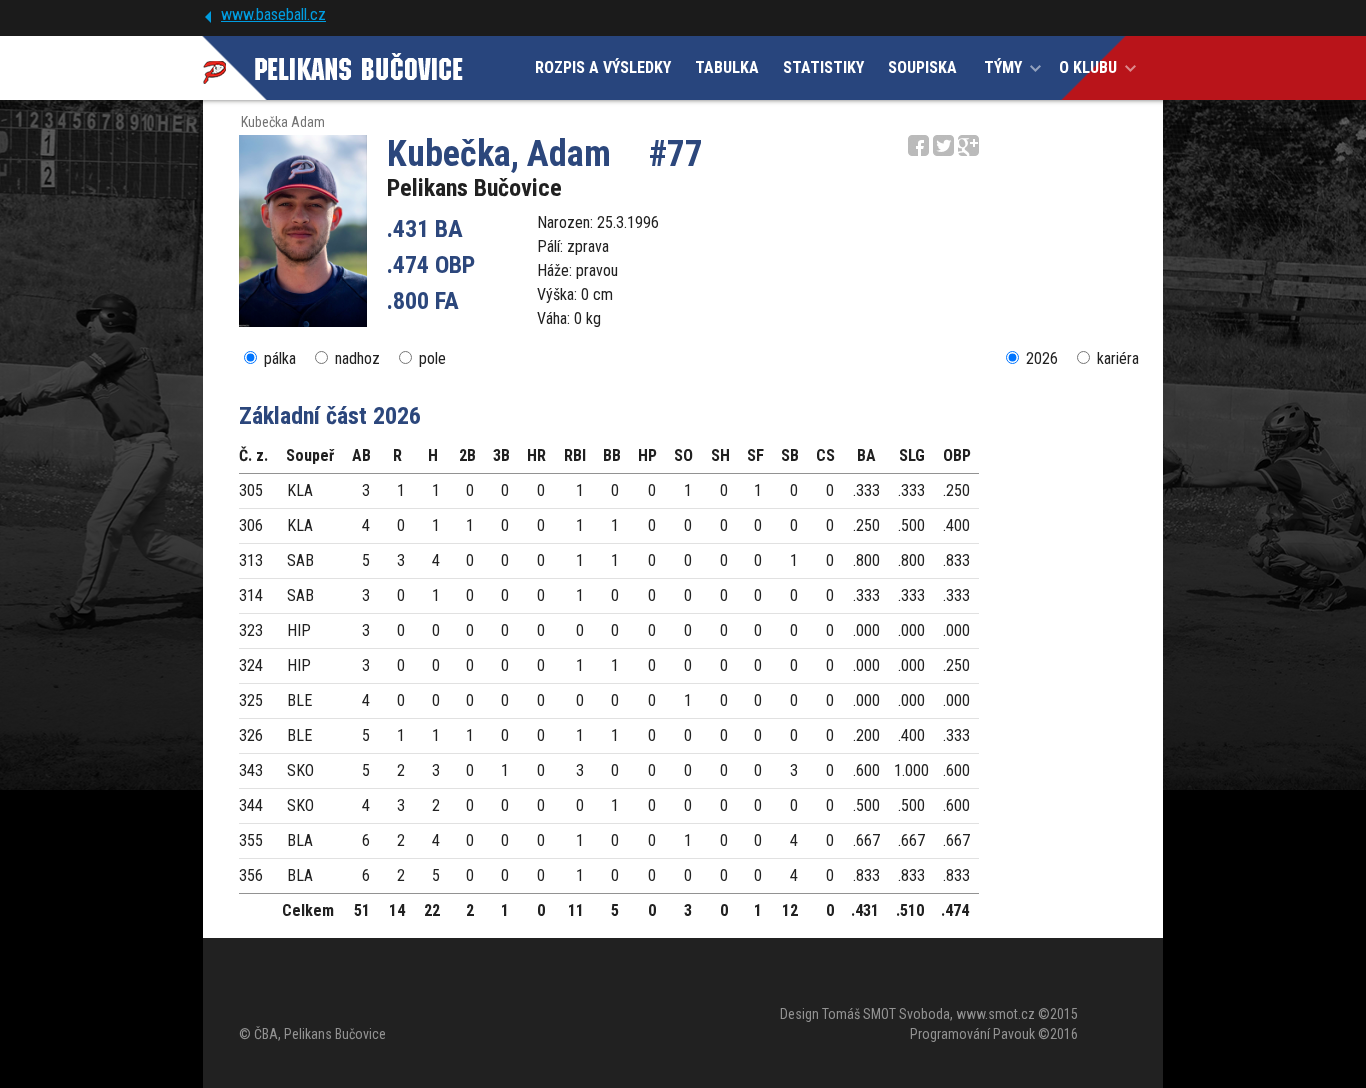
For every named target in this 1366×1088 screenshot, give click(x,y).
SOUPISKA (922, 67)
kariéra (1118, 358)
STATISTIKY (823, 67)
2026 (1042, 358)
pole (432, 358)
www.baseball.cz (273, 14)
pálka (280, 358)
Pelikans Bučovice (474, 188)
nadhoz (357, 358)
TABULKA (727, 67)
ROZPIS (603, 67)
